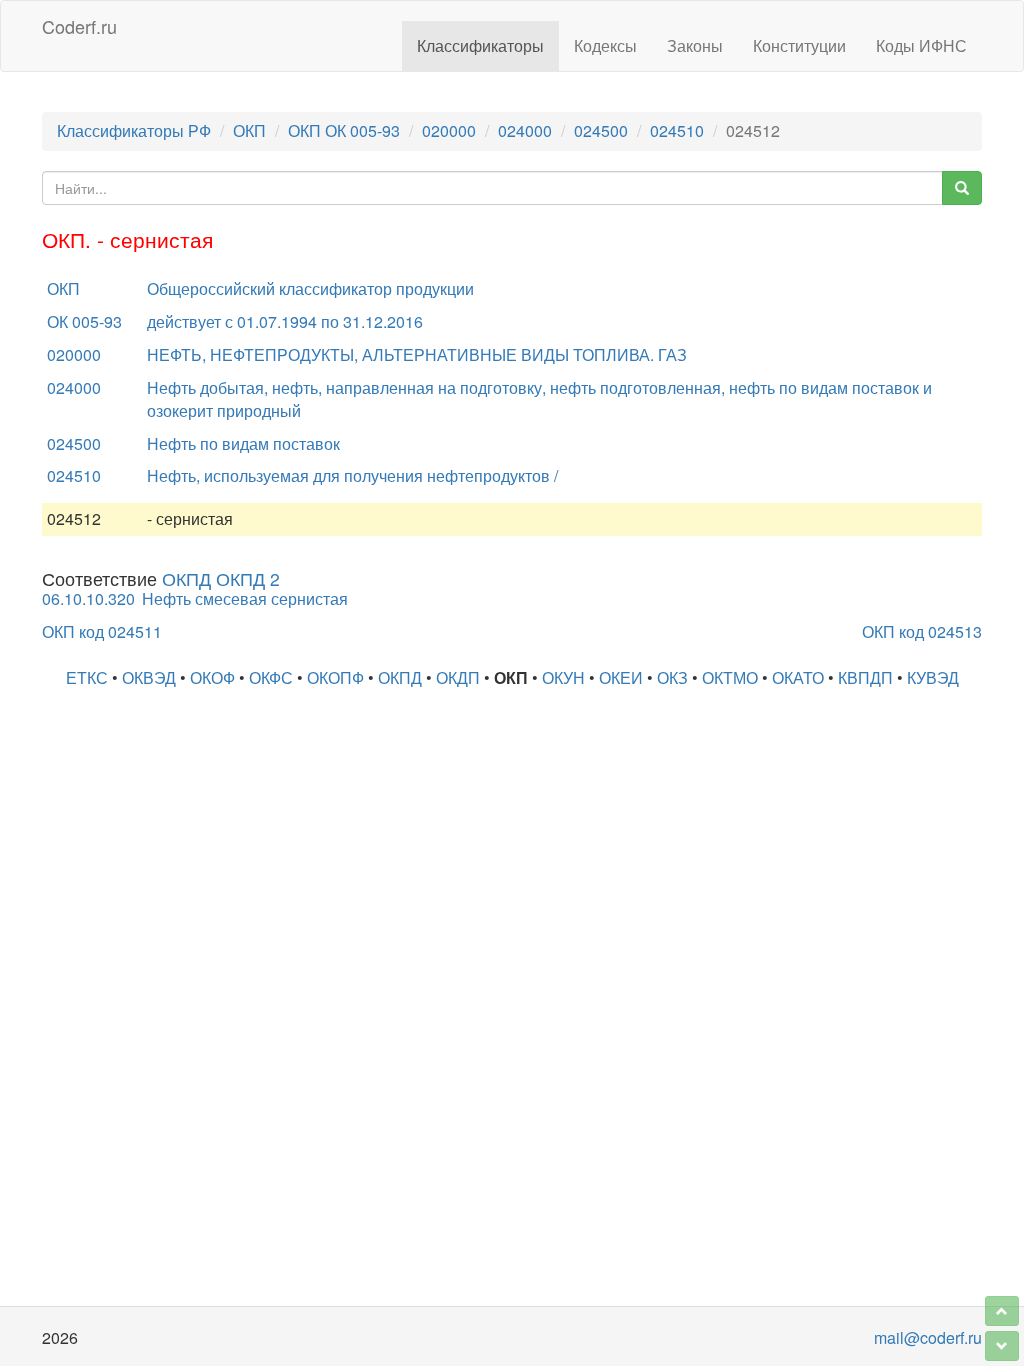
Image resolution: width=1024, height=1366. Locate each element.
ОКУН (563, 677)
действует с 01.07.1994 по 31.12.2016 (285, 321)
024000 (525, 130)
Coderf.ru (79, 26)
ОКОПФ (335, 677)
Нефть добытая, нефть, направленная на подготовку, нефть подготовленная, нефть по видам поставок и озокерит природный (539, 399)
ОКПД (400, 677)
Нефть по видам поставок (243, 443)
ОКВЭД (149, 677)
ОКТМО (730, 677)
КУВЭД (933, 677)
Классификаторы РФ (134, 130)
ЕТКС (87, 677)
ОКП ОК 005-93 (344, 130)
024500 (601, 130)
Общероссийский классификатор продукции (310, 288)
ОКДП (458, 677)
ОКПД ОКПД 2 (221, 578)
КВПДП (865, 677)
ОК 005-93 (84, 321)
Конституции (799, 45)
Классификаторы (480, 45)
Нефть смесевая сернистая (245, 598)
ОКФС (271, 677)
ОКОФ (212, 677)
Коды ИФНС (921, 45)
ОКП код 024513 (922, 631)
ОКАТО (798, 677)
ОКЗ (672, 677)
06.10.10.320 (88, 598)
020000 (449, 130)
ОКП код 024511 (102, 631)
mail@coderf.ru (928, 1337)
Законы (695, 45)
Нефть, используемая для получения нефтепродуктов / (352, 475)
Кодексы (605, 45)
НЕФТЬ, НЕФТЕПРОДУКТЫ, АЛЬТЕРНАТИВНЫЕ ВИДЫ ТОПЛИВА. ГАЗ (417, 354)
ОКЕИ (621, 677)
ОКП (249, 130)
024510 (677, 130)
